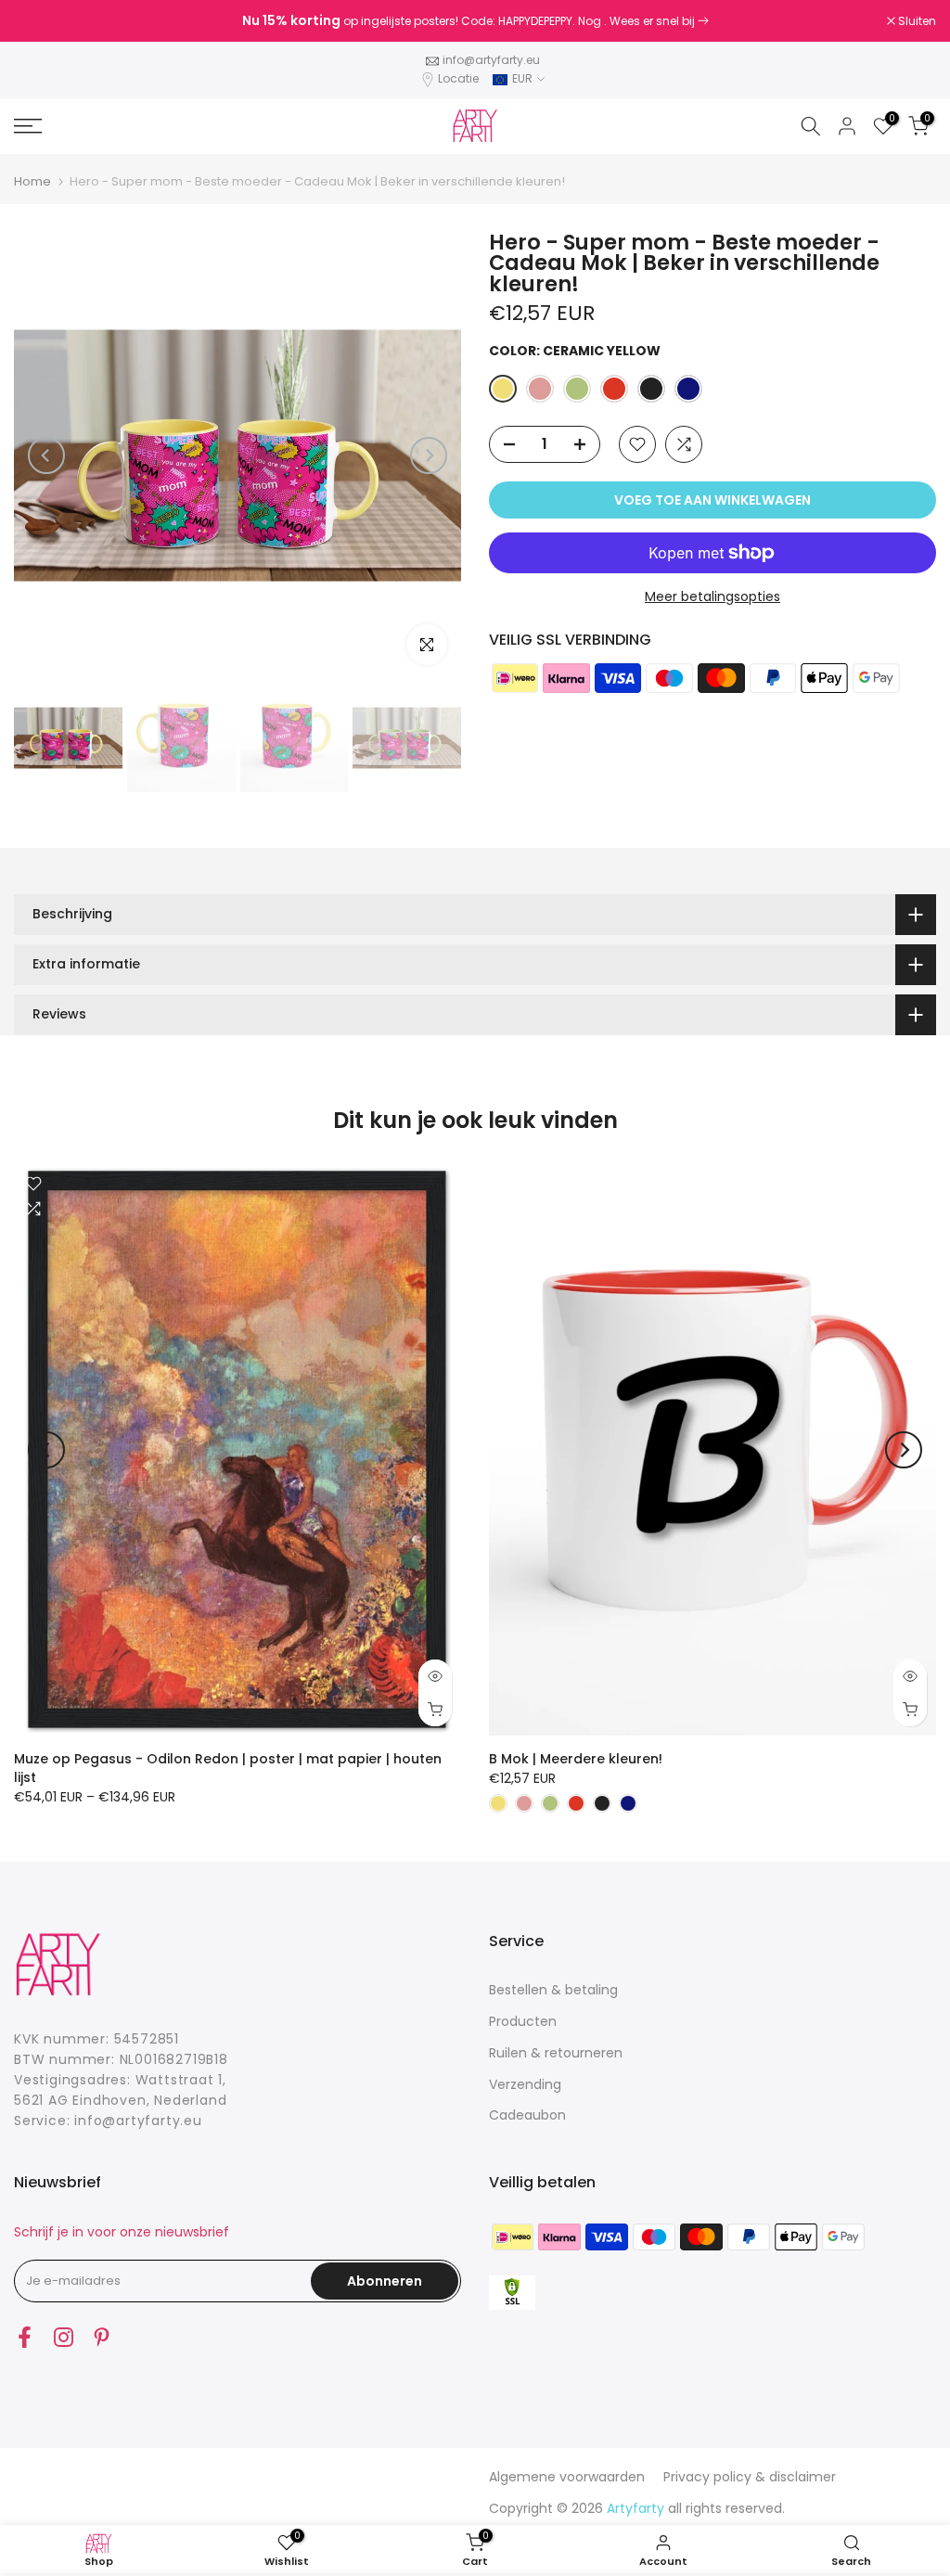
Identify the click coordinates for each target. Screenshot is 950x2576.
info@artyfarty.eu (491, 60)
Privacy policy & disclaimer (750, 2477)
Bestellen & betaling (553, 1990)
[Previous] (46, 455)
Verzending (525, 2084)
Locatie (458, 78)
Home (32, 181)
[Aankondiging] (475, 21)
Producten (523, 2021)
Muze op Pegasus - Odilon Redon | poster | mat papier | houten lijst (228, 1767)
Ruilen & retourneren (556, 2053)
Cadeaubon (527, 2115)
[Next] (429, 455)
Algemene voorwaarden (567, 2477)
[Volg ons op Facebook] (25, 2337)
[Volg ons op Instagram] (64, 2337)
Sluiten (43, 21)
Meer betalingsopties (712, 596)
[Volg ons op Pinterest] (102, 2337)
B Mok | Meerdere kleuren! (576, 1758)
